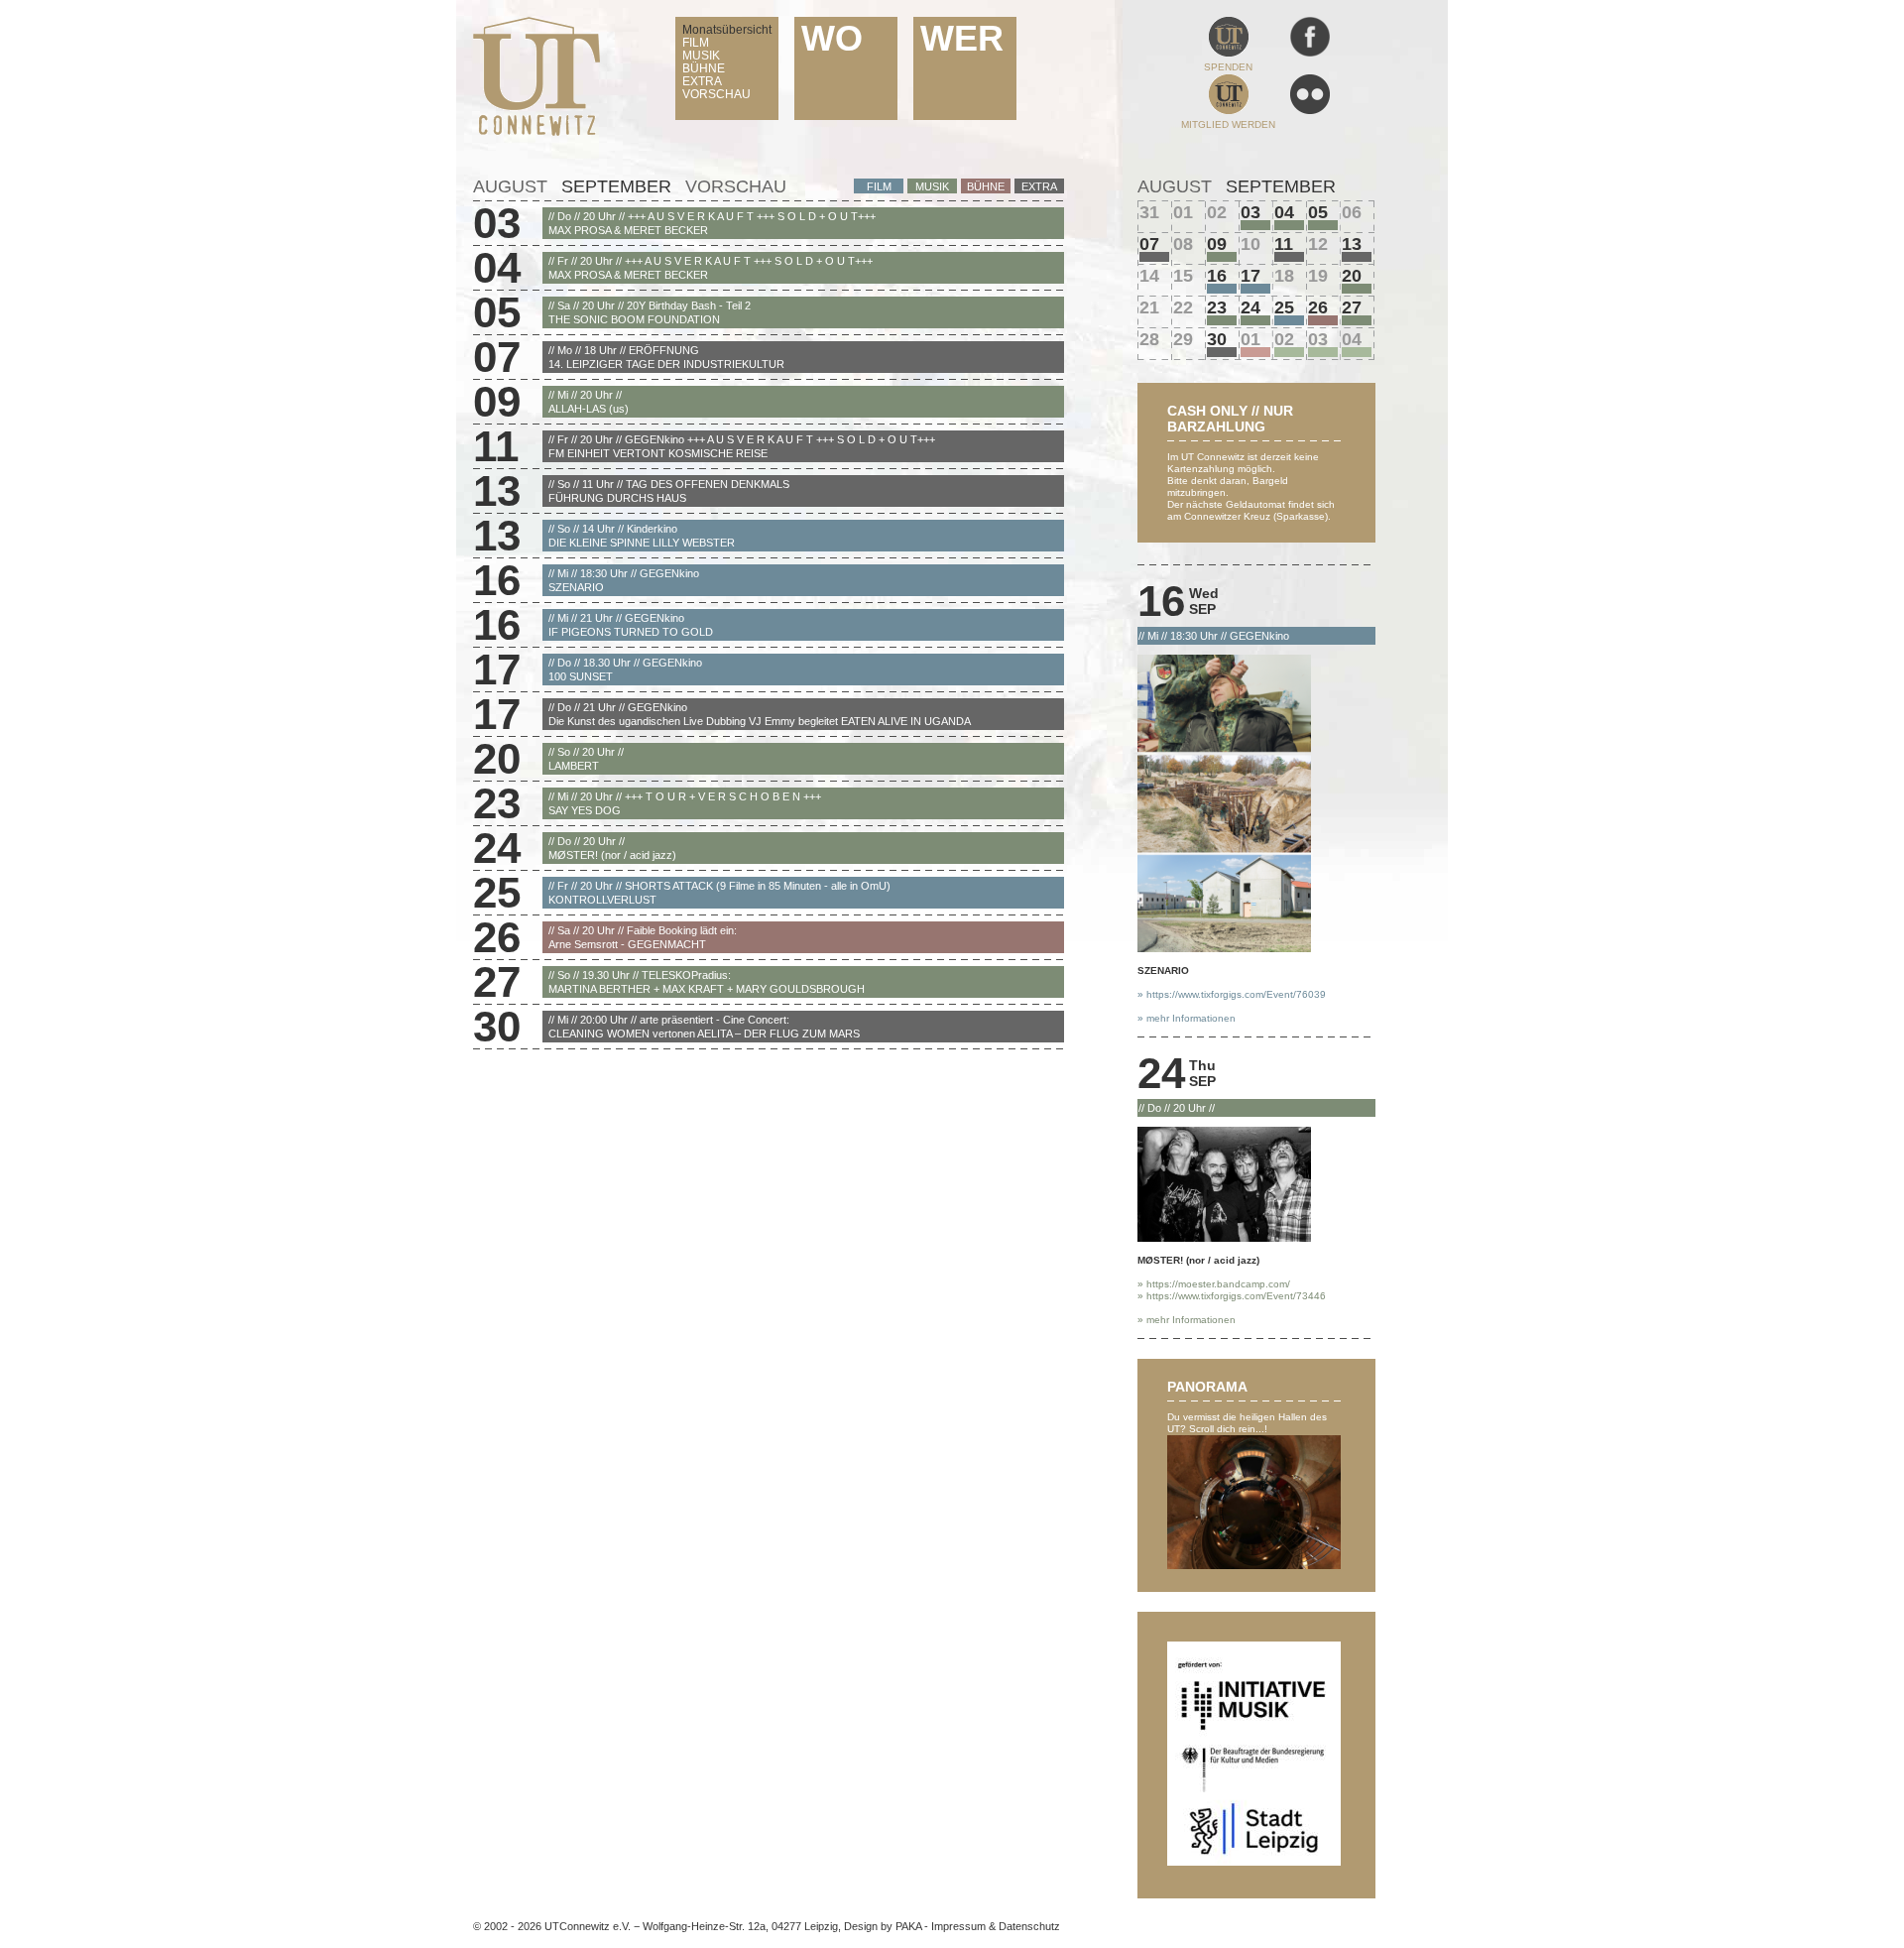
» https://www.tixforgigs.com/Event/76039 (1232, 994)
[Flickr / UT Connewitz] (1310, 111)
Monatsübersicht (727, 30)
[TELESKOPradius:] (1357, 320)
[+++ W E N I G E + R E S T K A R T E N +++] (1323, 352)
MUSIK (701, 56)
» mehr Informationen (1187, 1018)
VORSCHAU (716, 94)
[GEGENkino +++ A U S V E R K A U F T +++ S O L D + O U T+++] (1289, 257)
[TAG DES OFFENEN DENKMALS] (1357, 257)
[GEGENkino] (1222, 289)
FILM (696, 43)
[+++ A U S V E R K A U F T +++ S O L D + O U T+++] (1255, 225)
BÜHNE (704, 68)
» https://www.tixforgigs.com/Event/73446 (1232, 1296)
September (616, 186)
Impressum (958, 1926)
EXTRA (702, 81)
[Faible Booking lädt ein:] (1323, 320)
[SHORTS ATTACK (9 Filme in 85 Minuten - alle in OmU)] (1289, 320)
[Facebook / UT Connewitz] (1310, 53)
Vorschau (736, 186)
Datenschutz (1029, 1926)
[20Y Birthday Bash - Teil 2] (1323, 225)
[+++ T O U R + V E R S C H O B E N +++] (1222, 320)
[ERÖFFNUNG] (1154, 257)
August (510, 186)
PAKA (908, 1926)
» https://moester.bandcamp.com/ (1214, 1284)
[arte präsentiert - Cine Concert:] (1222, 352)
